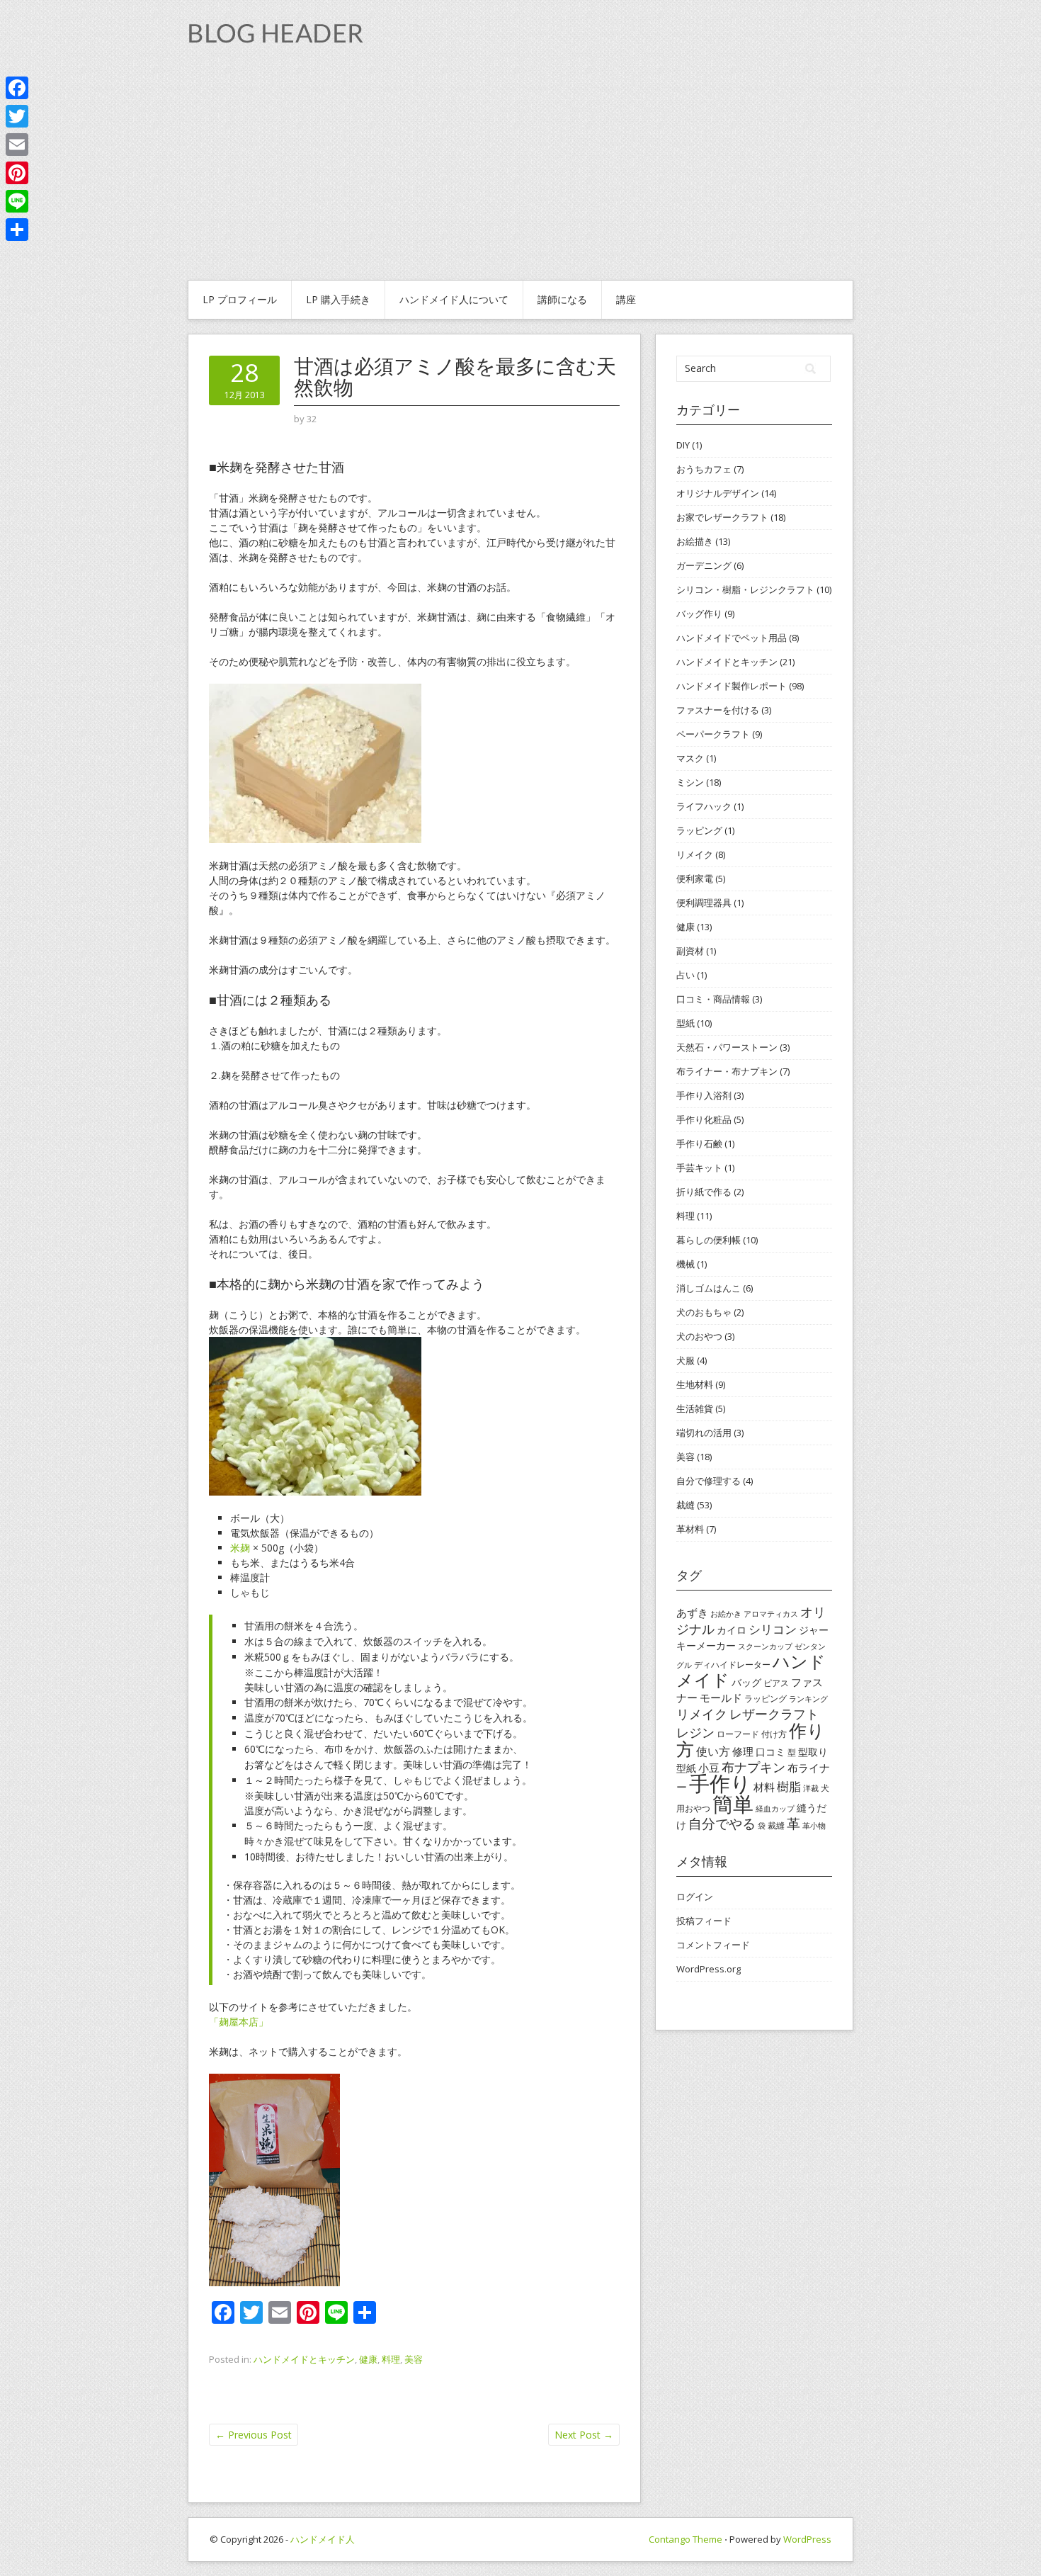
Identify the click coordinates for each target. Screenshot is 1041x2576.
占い (686, 975)
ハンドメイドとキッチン (304, 2359)
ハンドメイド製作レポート (732, 686)
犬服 (686, 1360)
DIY (683, 445)
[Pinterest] (17, 173)
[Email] (17, 145)
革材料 (690, 1529)
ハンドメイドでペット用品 (732, 638)
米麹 (240, 1548)
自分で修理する (709, 1481)
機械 (686, 1264)
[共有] (17, 230)
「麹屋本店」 (239, 2022)
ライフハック (704, 806)
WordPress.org (709, 1969)
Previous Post (254, 2435)
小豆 (709, 1768)
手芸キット (699, 1168)
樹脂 (789, 1786)
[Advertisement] (520, 174)
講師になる (562, 299)
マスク (690, 758)
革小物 (814, 1826)
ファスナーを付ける (718, 710)
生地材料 (695, 1384)
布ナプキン (753, 1767)
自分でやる (722, 1824)
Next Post (584, 2435)
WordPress (807, 2539)
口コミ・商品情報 (713, 999)
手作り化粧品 (704, 1119)
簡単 (733, 1803)
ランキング (808, 1699)
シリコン (773, 1629)
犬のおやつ (699, 1336)
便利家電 (695, 879)
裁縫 (686, 1505)
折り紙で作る (704, 1192)
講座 (626, 299)
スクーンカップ (765, 1646)
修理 (743, 1751)
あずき (692, 1612)
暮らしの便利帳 (709, 1240)
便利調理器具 (704, 903)
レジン (695, 1732)
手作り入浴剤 (704, 1095)
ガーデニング (704, 565)
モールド (721, 1697)
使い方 (713, 1751)
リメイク (695, 854)
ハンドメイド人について (454, 299)
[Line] (17, 201)
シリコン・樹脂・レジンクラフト (745, 589)
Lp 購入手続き (338, 299)
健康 (368, 2359)
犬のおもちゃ (704, 1312)
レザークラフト (774, 1714)
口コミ (770, 1752)
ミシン (690, 782)
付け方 (774, 1734)
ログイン (695, 1897)
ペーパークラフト (713, 734)
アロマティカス (771, 1614)
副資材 (690, 951)
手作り (720, 1783)
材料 (764, 1787)
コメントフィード (713, 1945)
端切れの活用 (704, 1433)
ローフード (738, 1734)
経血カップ (775, 1809)
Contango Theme (686, 2539)
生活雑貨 (695, 1408)
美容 (414, 2359)
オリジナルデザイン (718, 493)
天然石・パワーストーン (727, 1047)
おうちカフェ (704, 469)
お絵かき (726, 1614)
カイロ (732, 1630)
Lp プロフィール (240, 299)
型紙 (686, 1023)
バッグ (746, 1682)
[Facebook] (17, 88)
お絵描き (695, 541)
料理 (391, 2359)
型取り (813, 1752)
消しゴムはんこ (709, 1288)
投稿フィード (704, 1921)
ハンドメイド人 (323, 2539)
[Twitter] (17, 116)
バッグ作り (699, 614)
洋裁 (811, 1788)
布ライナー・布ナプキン (727, 1071)
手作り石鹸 (699, 1143)
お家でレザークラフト (722, 517)
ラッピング (699, 830)
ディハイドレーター (732, 1665)
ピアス (776, 1683)
